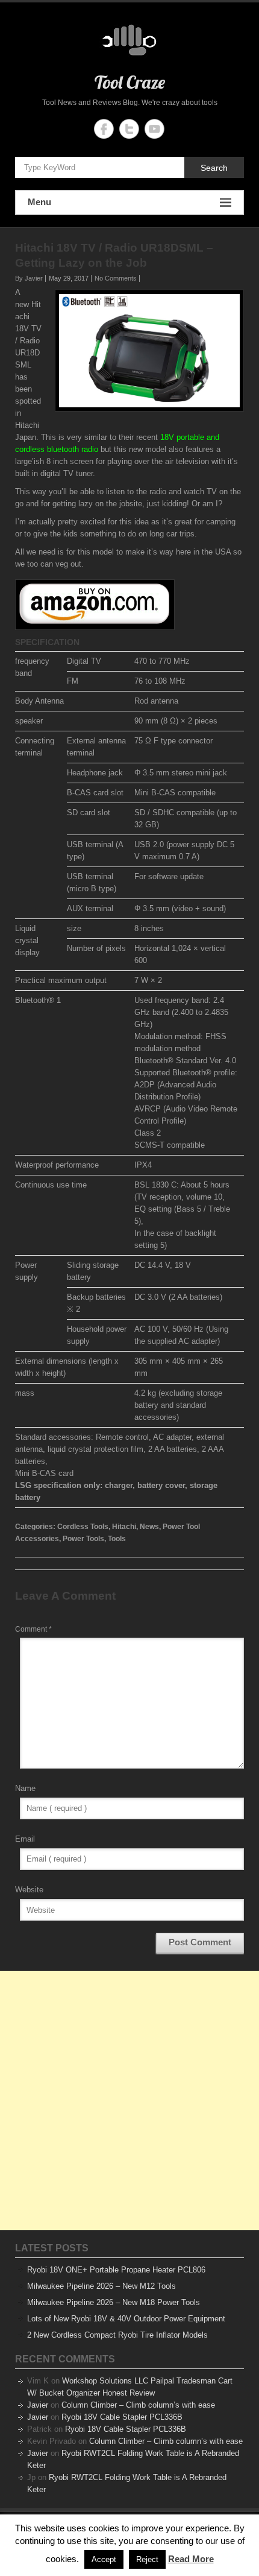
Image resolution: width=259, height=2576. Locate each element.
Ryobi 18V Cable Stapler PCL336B (122, 2417)
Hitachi (124, 1527)
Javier (38, 2405)
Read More (191, 2559)
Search (214, 168)
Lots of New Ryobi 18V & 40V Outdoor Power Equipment (126, 2319)
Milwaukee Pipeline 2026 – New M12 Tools (101, 2286)
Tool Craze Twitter (129, 129)
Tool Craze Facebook (104, 129)
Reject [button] (147, 2559)
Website (29, 1890)
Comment (33, 1629)
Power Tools (83, 1539)
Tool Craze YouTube (154, 129)
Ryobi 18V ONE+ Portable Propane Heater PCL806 (116, 2270)
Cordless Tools (83, 1527)
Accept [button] (104, 2559)
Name (25, 1788)
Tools (117, 1539)
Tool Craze (130, 82)
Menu (39, 202)
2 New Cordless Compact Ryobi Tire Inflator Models (117, 2335)
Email (25, 1839)
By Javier (29, 278)
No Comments (116, 278)
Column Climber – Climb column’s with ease (138, 2405)
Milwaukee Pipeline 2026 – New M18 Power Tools (114, 2302)
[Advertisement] (129, 2101)
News (149, 1527)
